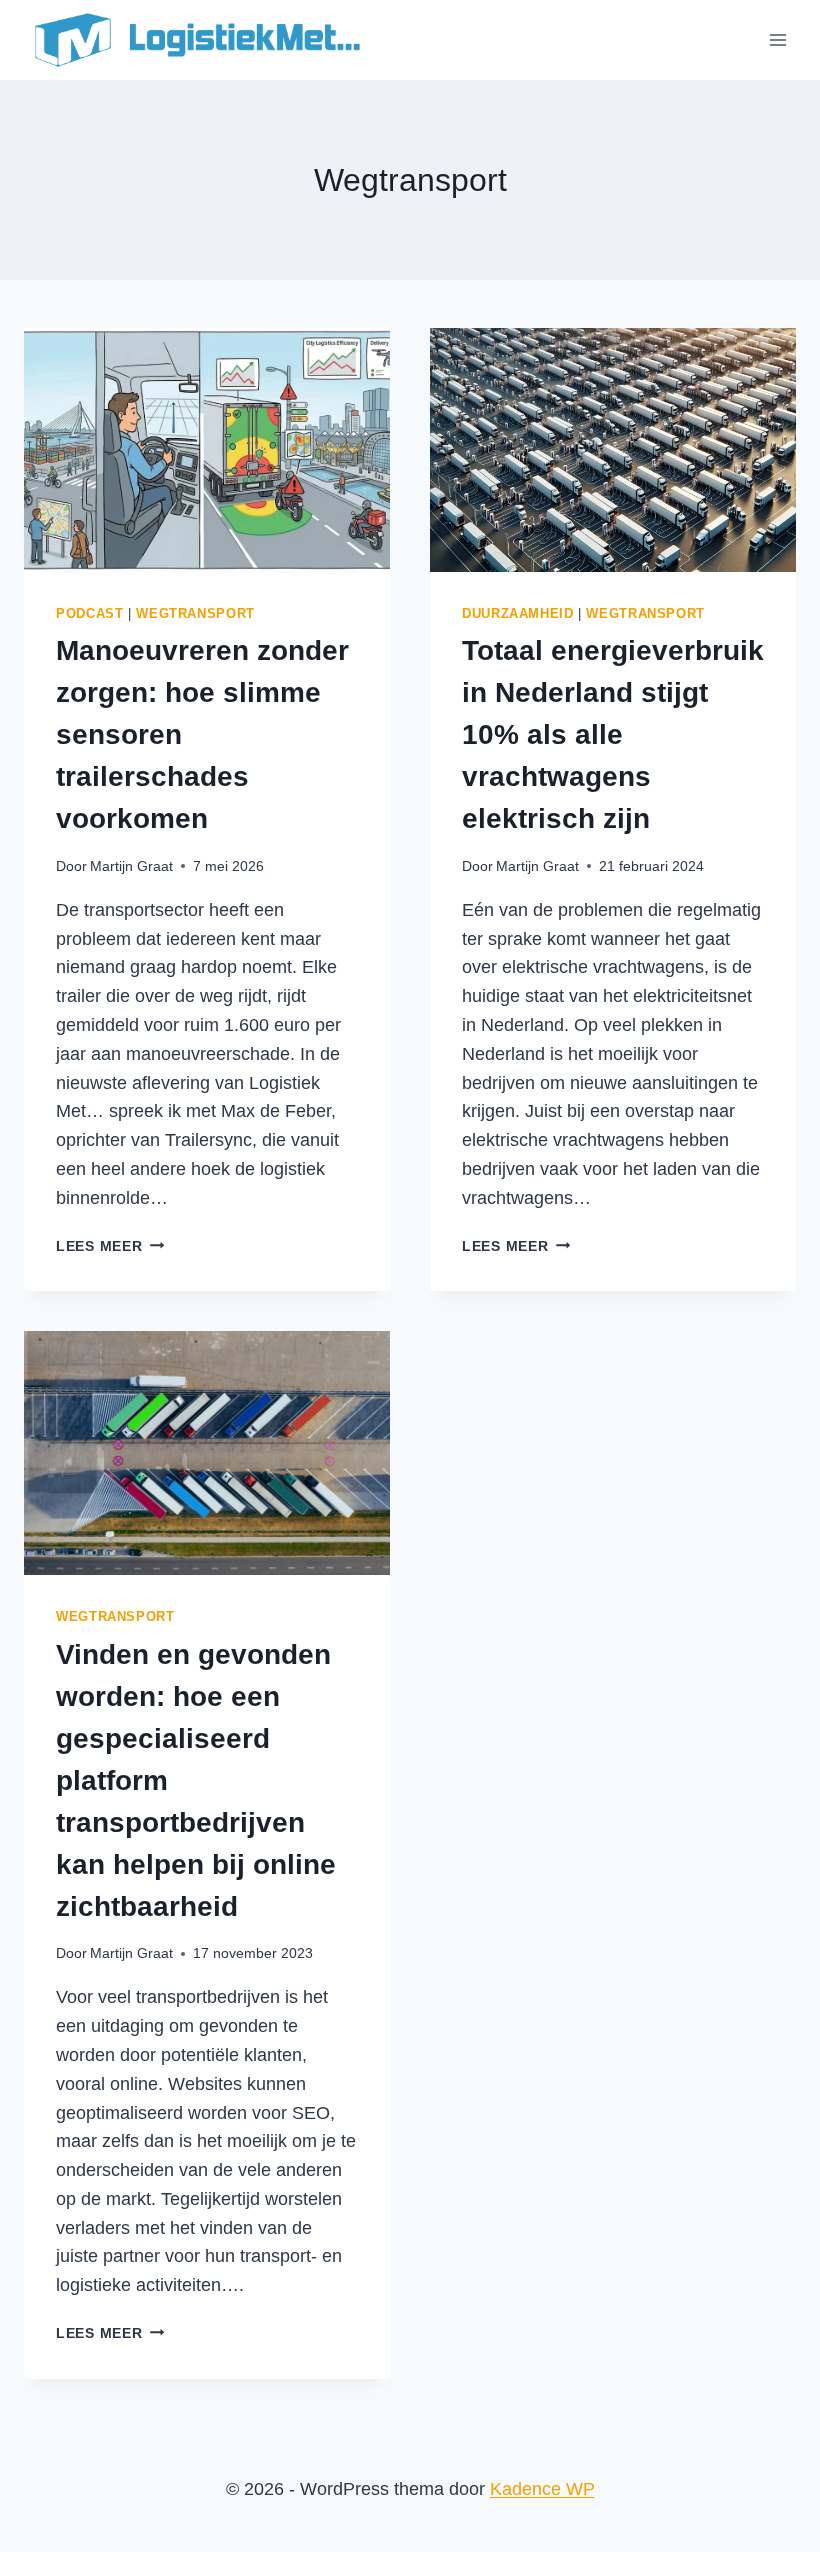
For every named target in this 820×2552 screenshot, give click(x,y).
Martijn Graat (131, 866)
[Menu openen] (777, 39)
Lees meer (110, 1246)
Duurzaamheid (518, 614)
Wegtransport (195, 614)
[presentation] (207, 450)
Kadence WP (542, 2489)
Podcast (89, 614)
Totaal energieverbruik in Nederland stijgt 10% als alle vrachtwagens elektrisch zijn (613, 734)
